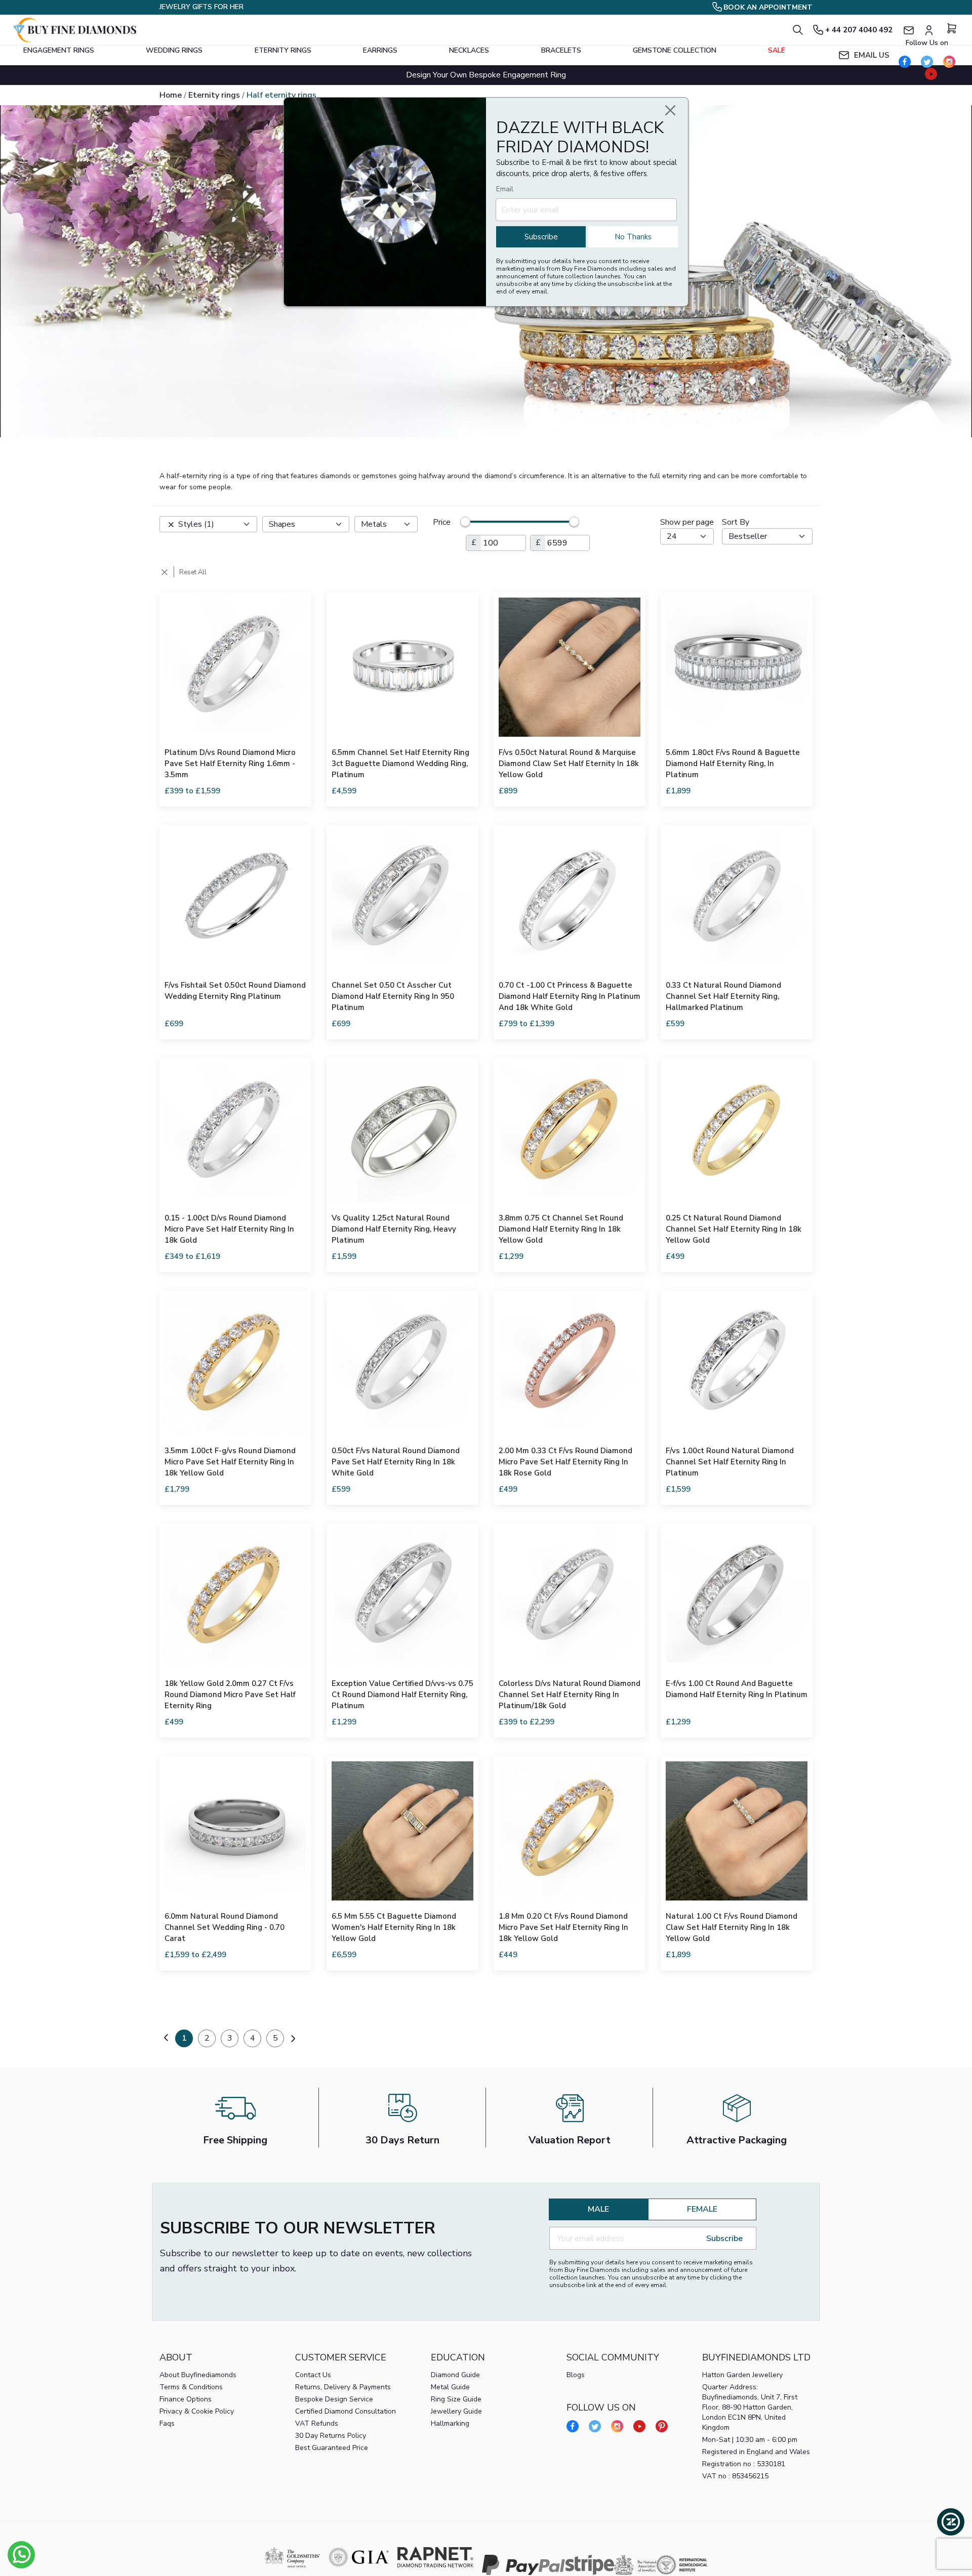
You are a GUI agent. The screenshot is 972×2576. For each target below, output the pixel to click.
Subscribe (541, 237)
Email (505, 189)
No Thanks (633, 237)
